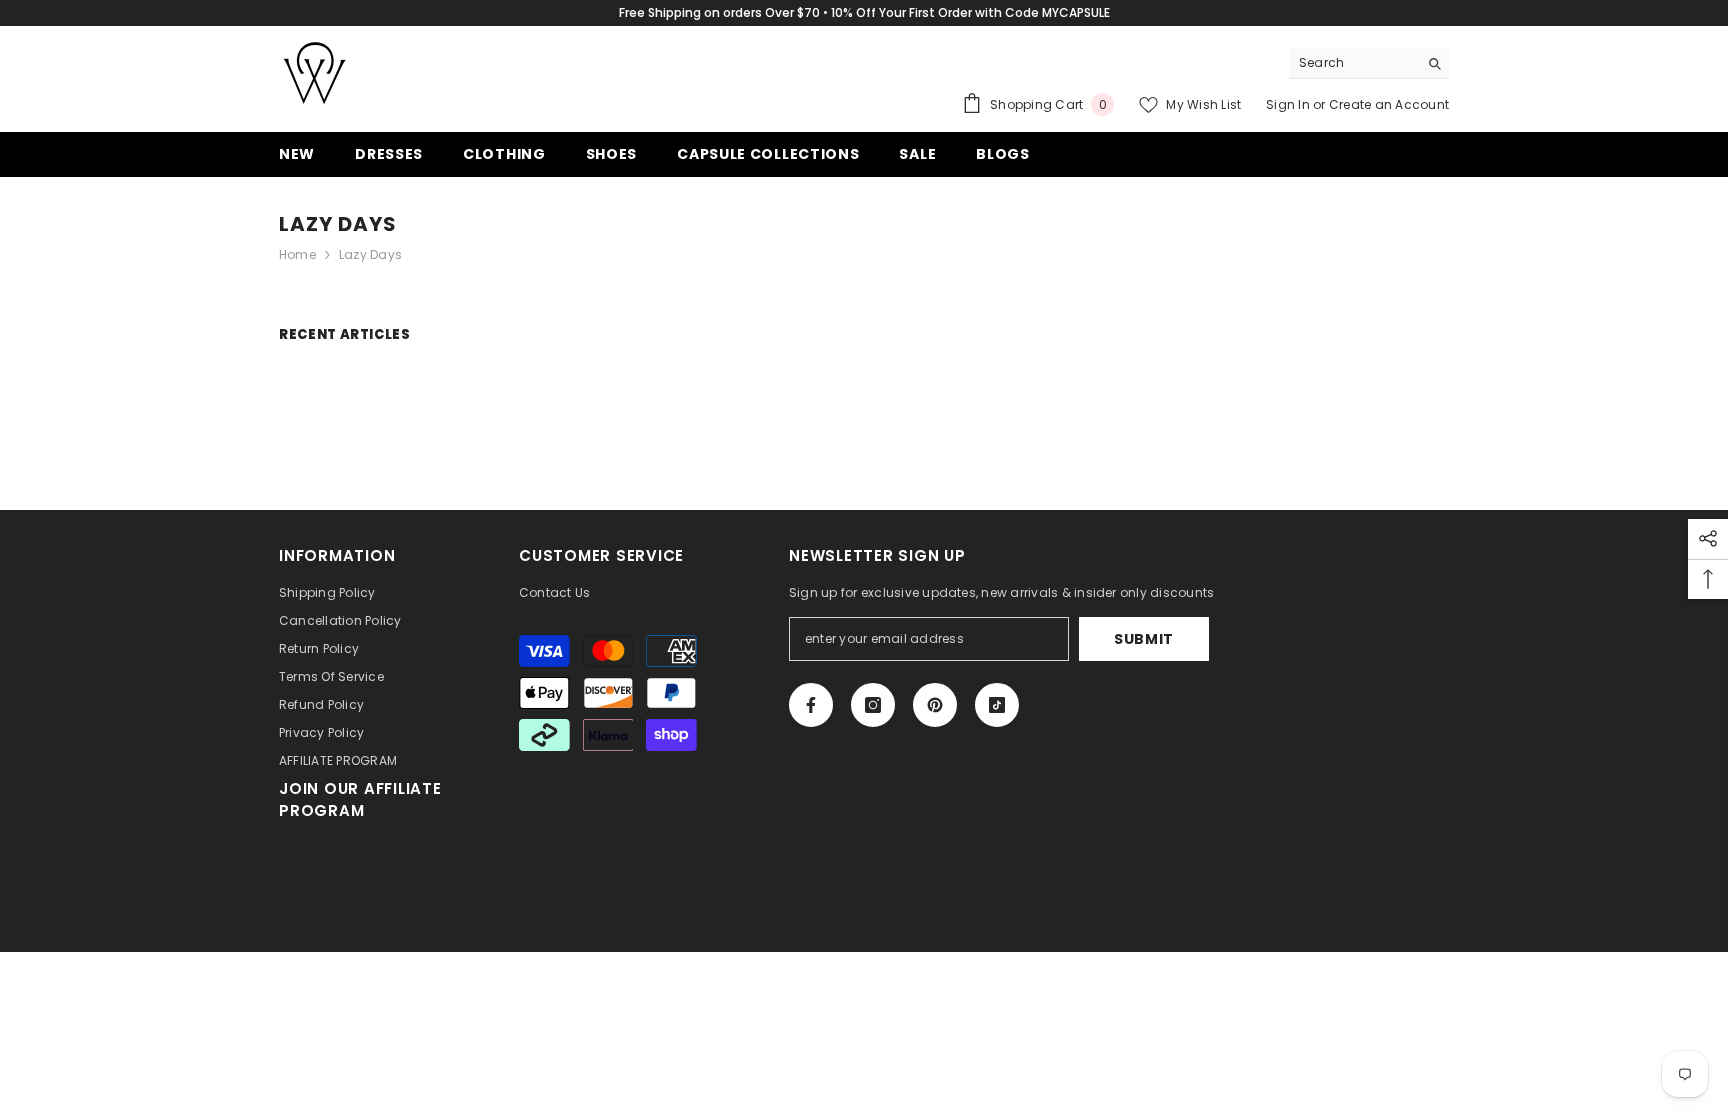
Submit (1144, 639)
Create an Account (1389, 104)
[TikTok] (997, 705)
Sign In (1289, 104)
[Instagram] (873, 705)
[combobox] (1353, 63)
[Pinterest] (935, 705)
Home (297, 254)
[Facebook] (811, 705)
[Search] (1369, 63)
